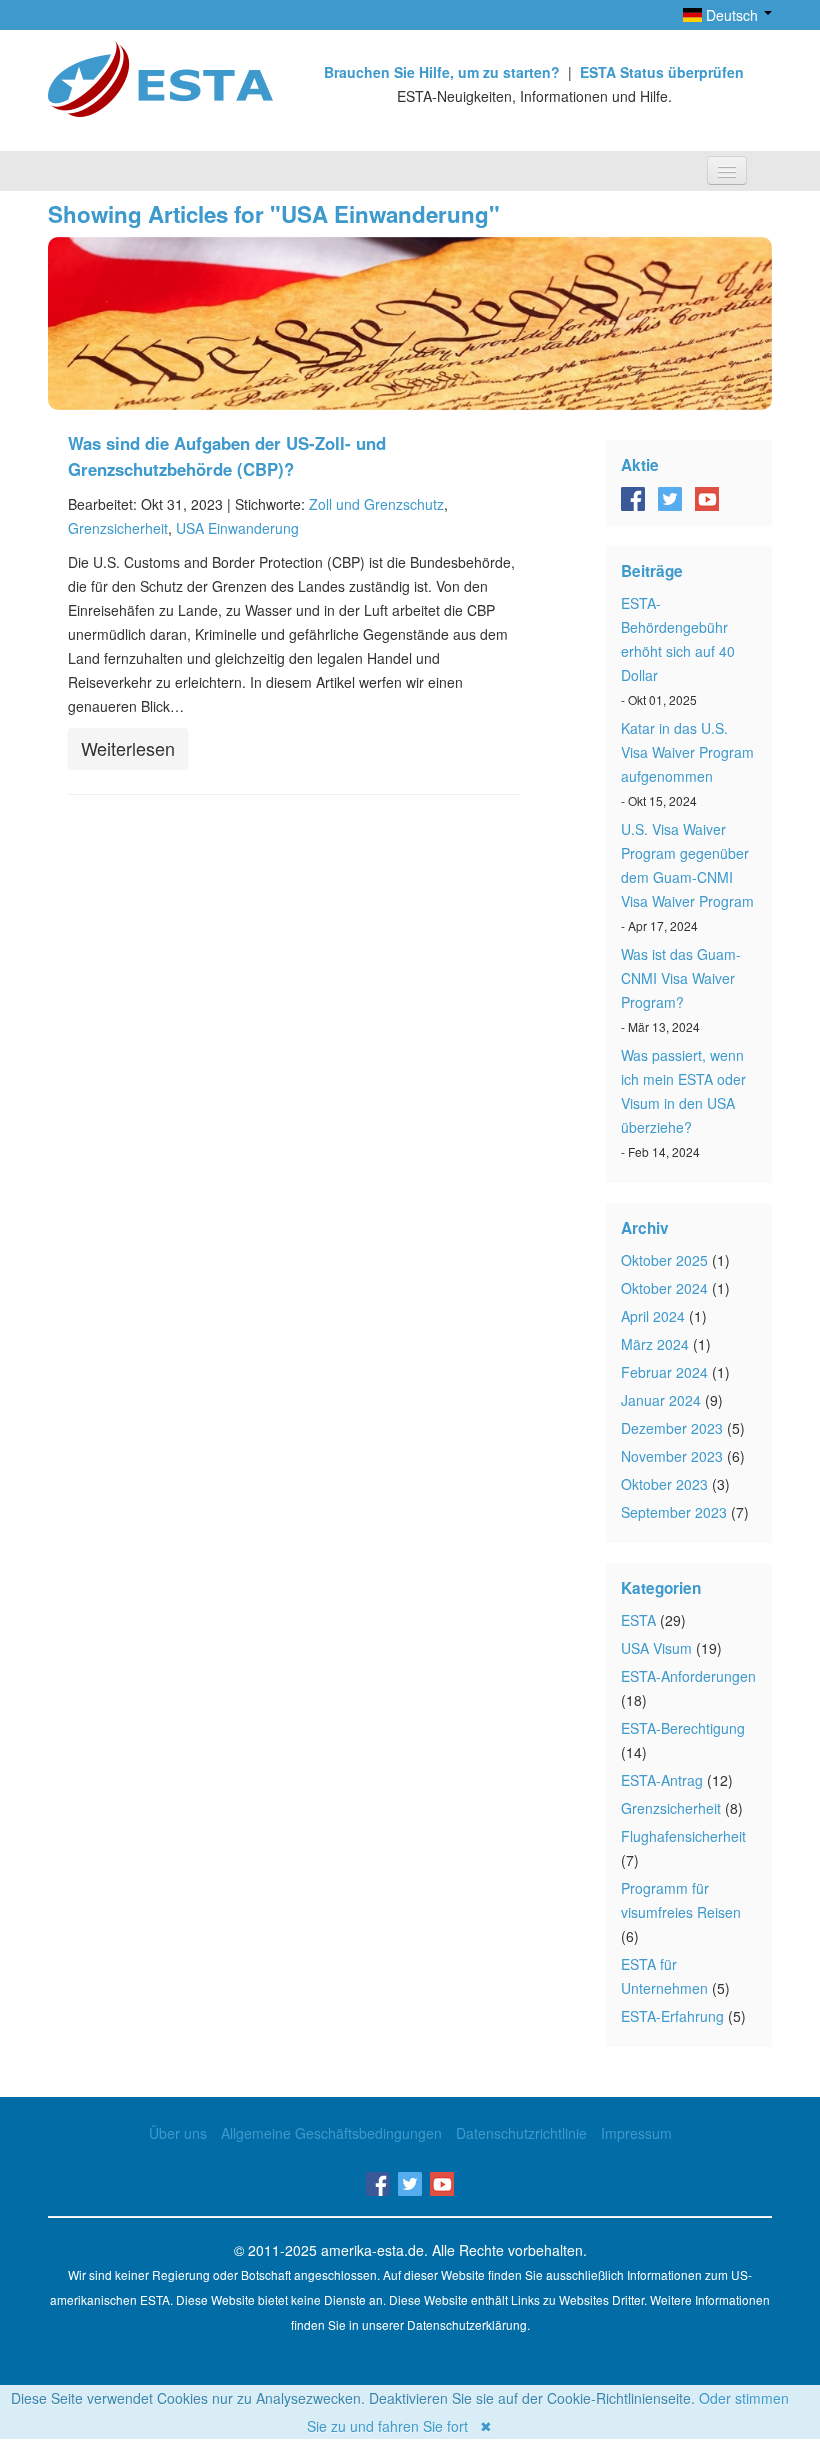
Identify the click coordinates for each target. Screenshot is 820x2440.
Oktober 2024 (664, 1288)
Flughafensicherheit (683, 1836)
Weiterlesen (128, 748)
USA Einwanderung (237, 528)
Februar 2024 (664, 1372)
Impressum (636, 2133)
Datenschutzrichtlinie (521, 2133)
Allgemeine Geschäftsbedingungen (331, 2133)
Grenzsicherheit (118, 528)
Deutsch (732, 15)
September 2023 (674, 1512)
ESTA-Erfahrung (672, 2016)
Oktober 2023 (664, 1484)
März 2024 (655, 1344)
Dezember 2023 (672, 1428)
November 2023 (672, 1456)
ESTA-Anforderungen (688, 1676)
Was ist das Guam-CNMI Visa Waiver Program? (681, 978)
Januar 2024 (661, 1400)
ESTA (638, 1620)
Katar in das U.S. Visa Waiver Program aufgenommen (687, 752)
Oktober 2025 (664, 1260)
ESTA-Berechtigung (683, 1728)
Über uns (178, 2133)
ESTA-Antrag (662, 1780)
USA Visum (656, 1648)
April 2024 (653, 1316)
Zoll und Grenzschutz (376, 504)
